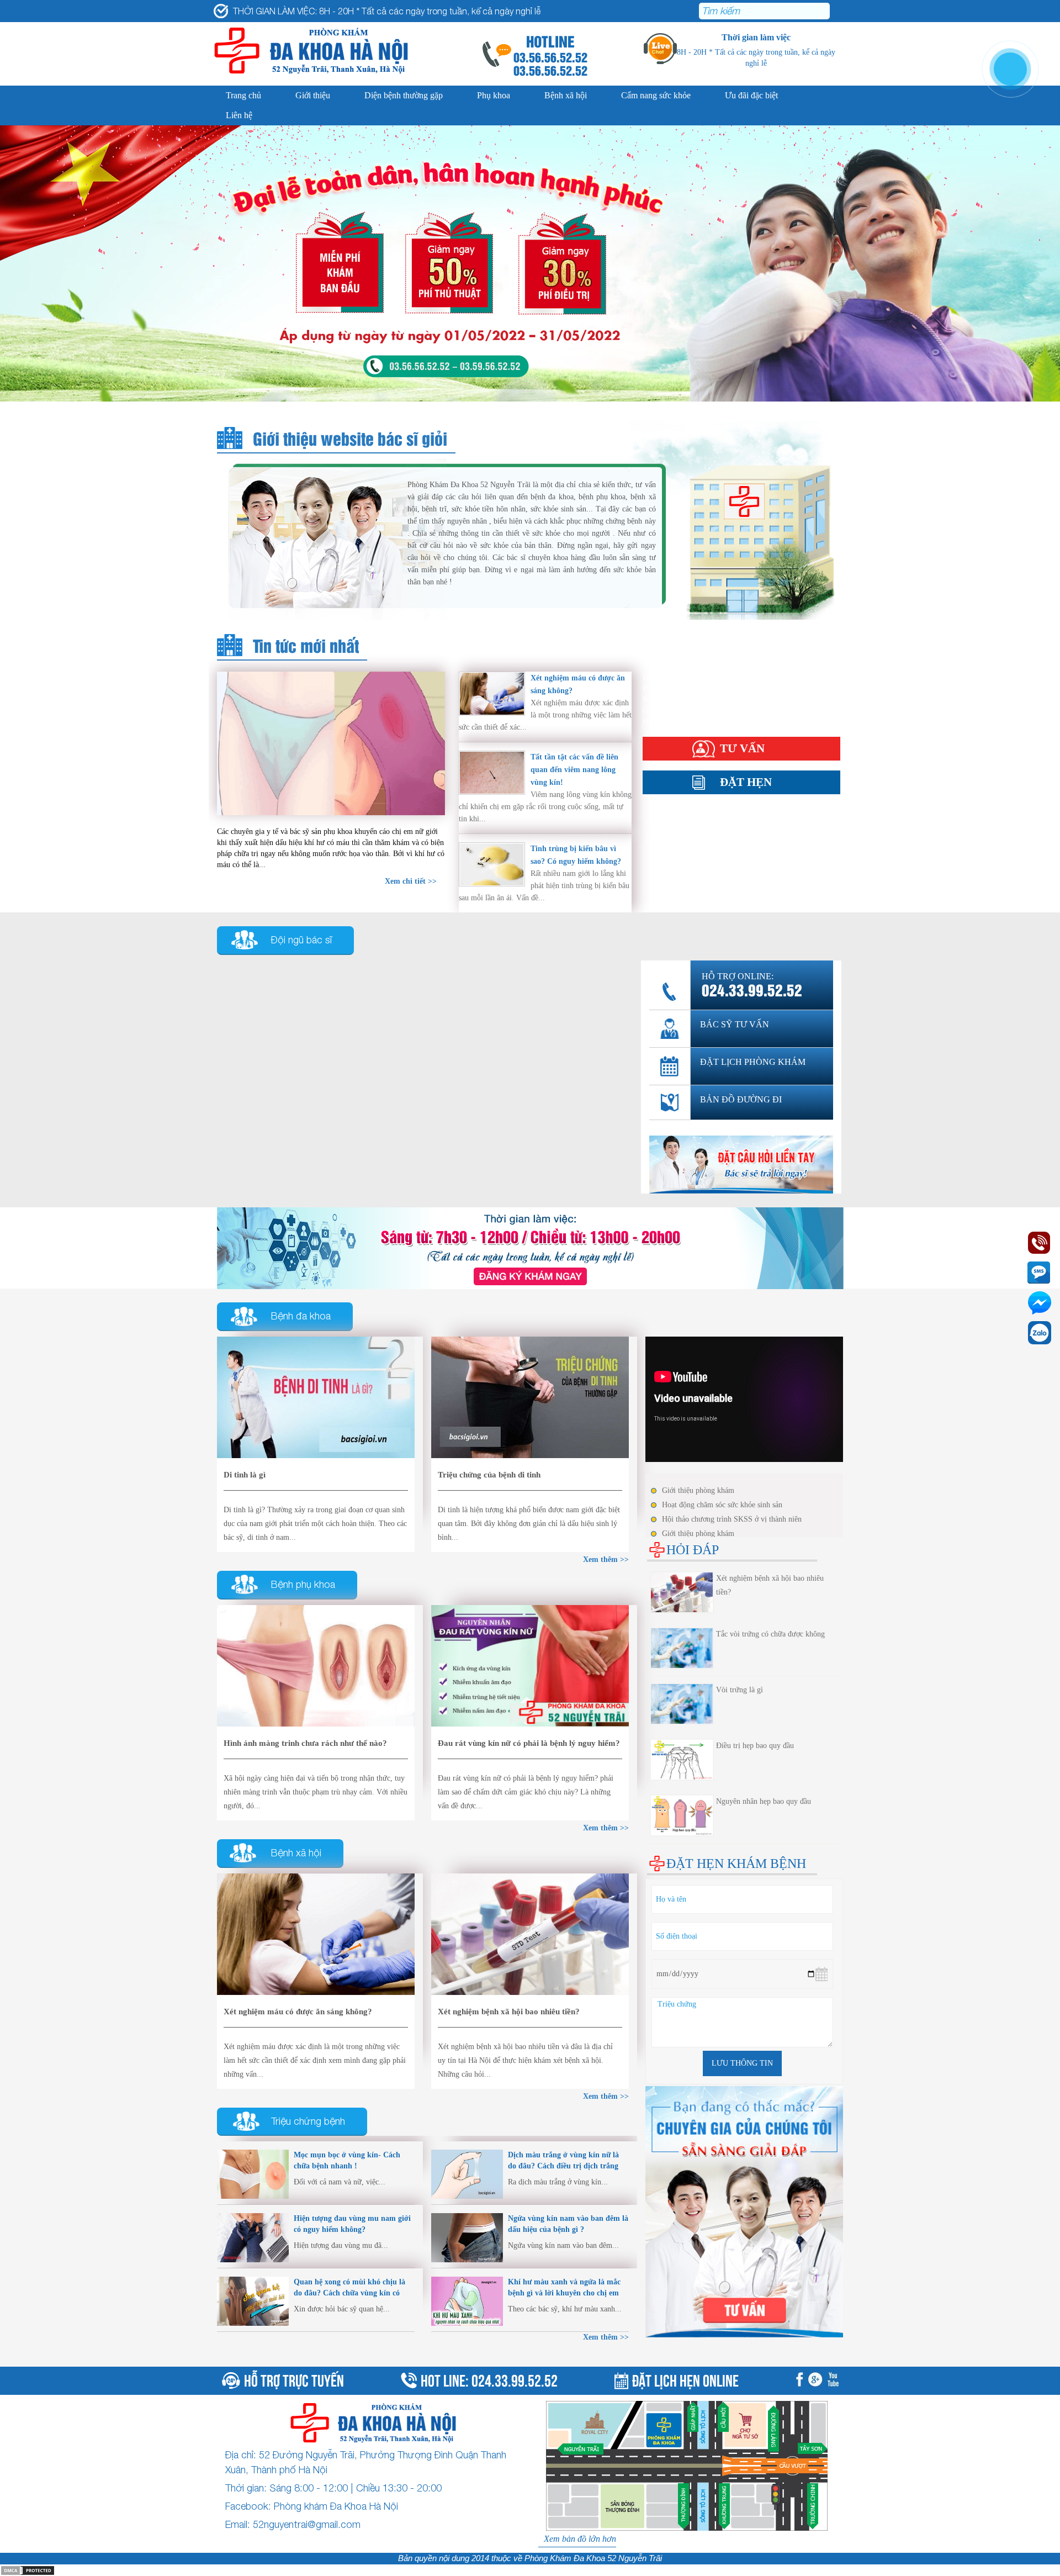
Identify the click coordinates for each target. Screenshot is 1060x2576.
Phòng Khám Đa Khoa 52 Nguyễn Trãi (593, 2558)
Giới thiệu (313, 95)
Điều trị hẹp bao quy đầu (755, 1746)
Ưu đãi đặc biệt (751, 95)
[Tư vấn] (530, 1247)
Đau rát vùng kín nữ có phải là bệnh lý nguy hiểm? (529, 1743)
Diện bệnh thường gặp (404, 95)
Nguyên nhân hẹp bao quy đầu (764, 1801)
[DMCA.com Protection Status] (28, 2570)
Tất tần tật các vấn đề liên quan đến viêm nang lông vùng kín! (574, 770)
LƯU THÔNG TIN (742, 2063)
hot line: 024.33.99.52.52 (489, 2379)
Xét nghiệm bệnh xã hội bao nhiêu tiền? (509, 2012)
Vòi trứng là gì (740, 1690)
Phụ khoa (494, 95)
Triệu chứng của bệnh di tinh (489, 1475)
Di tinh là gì (245, 1475)
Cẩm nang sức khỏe (656, 95)
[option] (530, 263)
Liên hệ (239, 115)
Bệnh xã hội (566, 95)
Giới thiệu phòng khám (698, 1490)
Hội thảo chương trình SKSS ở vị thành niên (732, 1519)
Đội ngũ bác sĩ (301, 940)
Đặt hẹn (746, 782)
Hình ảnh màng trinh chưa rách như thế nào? (305, 1743)
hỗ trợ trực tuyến (294, 2379)
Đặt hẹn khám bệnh (736, 1864)
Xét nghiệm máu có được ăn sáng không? (298, 2012)
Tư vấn (742, 748)
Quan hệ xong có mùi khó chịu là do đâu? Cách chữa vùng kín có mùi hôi (349, 2293)
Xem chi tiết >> (411, 881)
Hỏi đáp (656, 721)
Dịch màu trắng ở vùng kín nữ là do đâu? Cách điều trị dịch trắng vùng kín (563, 2166)
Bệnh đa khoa (301, 1316)
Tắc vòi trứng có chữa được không (770, 1634)
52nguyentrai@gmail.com (307, 2524)
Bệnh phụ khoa (303, 1584)
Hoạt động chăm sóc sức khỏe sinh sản (722, 1505)
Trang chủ (243, 95)
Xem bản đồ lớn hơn (580, 2539)
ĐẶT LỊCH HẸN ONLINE (685, 2379)
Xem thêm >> (606, 2337)
